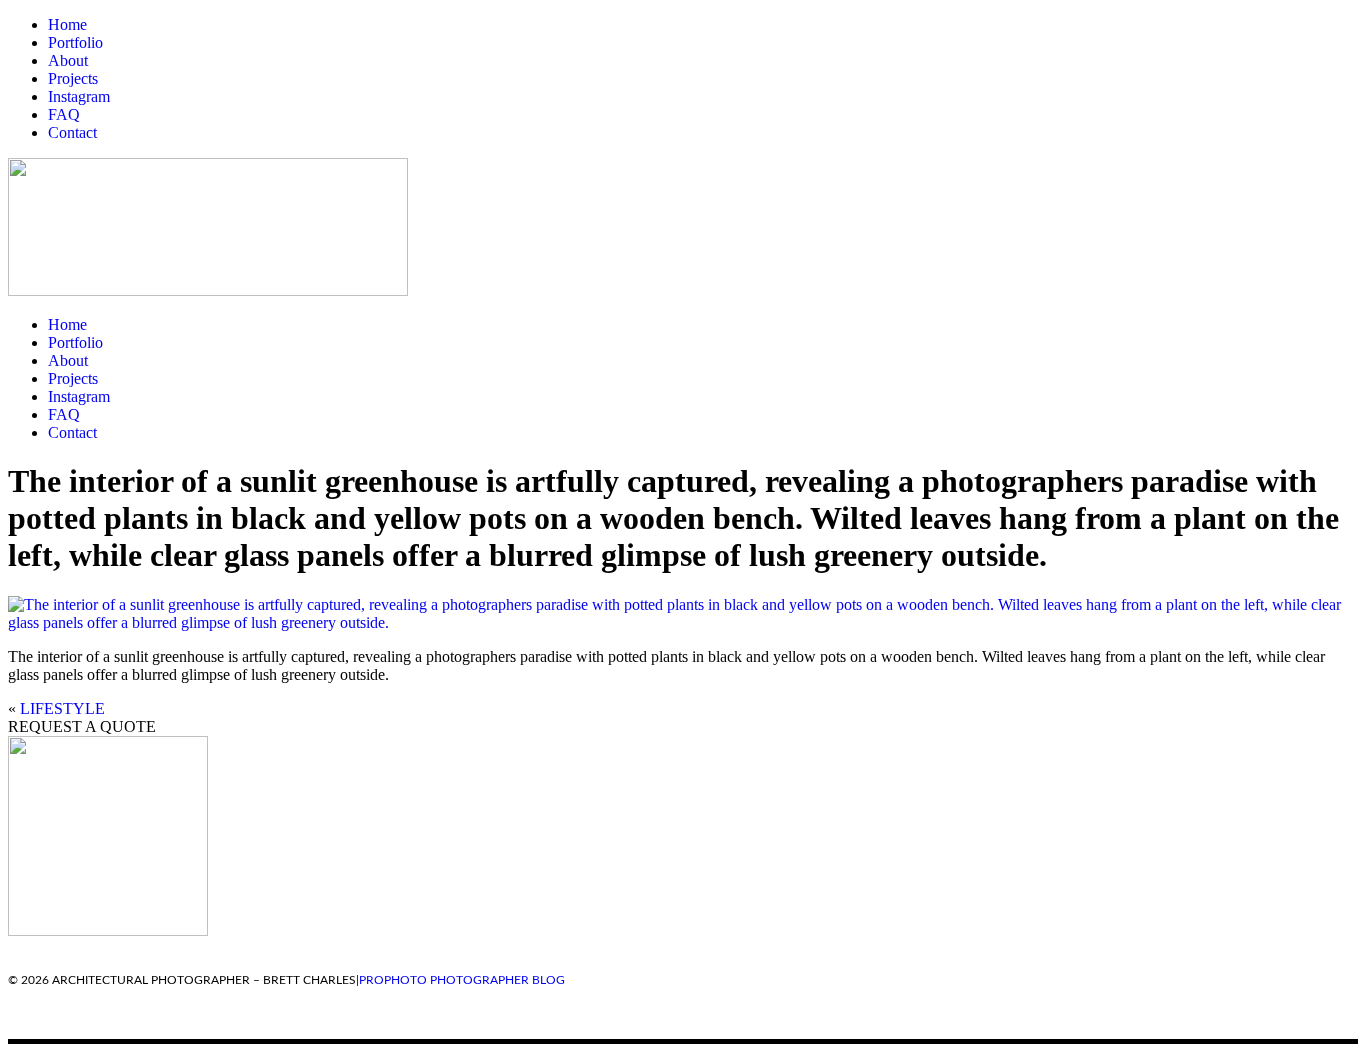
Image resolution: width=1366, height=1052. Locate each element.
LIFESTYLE (62, 708)
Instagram (79, 96)
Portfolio (75, 42)
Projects (73, 78)
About (68, 60)
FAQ (64, 114)
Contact (72, 132)
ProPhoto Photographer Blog (462, 980)
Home (67, 24)
